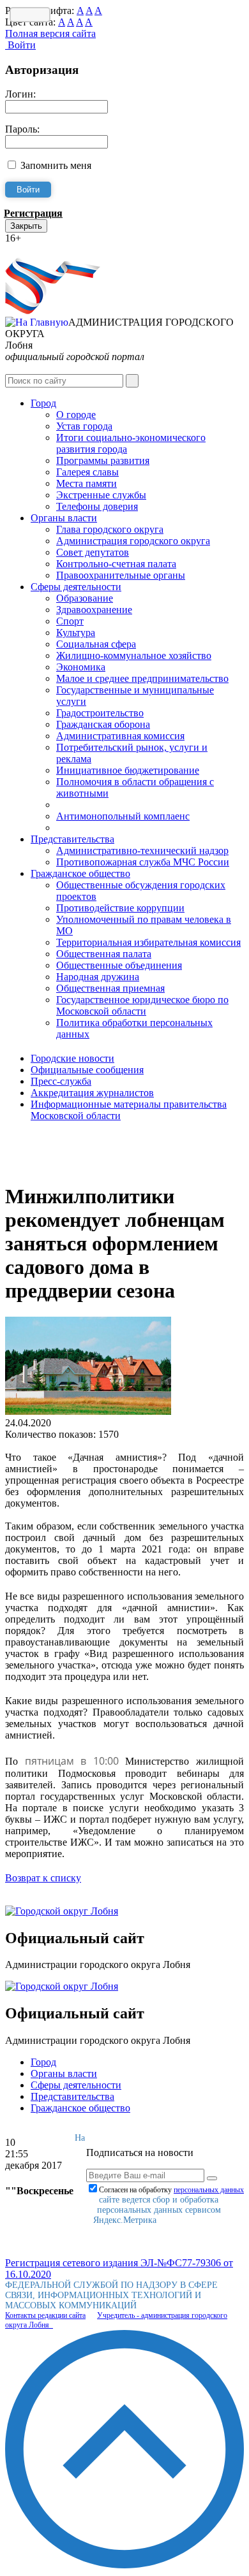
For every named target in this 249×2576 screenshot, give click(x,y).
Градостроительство (100, 713)
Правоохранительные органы (121, 575)
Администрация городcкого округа (133, 541)
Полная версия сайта (50, 33)
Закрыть (26, 226)
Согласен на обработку (171, 2190)
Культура (76, 633)
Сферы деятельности (76, 587)
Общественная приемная (110, 988)
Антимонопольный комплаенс (123, 816)
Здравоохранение (94, 610)
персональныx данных (209, 2190)
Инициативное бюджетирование (128, 770)
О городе (76, 415)
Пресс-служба (61, 1081)
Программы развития (103, 460)
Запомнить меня (56, 165)
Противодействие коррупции (120, 908)
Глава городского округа (110, 529)
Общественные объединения (119, 965)
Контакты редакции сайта (45, 2315)
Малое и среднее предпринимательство (142, 678)
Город (43, 403)
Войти (20, 45)
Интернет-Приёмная (50, 250)
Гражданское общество (80, 873)
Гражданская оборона (103, 724)
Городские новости (72, 1058)
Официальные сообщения (87, 1070)
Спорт (70, 621)
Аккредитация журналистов (92, 1093)
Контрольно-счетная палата (116, 564)
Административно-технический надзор (142, 850)
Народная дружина (98, 977)
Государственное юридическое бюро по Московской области (142, 1005)
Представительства (72, 839)
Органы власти (64, 518)
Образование (85, 598)
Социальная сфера (96, 644)
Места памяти (87, 483)
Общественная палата (104, 954)
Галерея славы (87, 472)
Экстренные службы (101, 495)
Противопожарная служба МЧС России (143, 862)
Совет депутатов (93, 552)
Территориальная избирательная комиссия (148, 942)
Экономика (81, 667)
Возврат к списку (43, 1878)
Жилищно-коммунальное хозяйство (134, 655)
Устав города (84, 426)
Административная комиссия (120, 736)
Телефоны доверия (97, 506)
